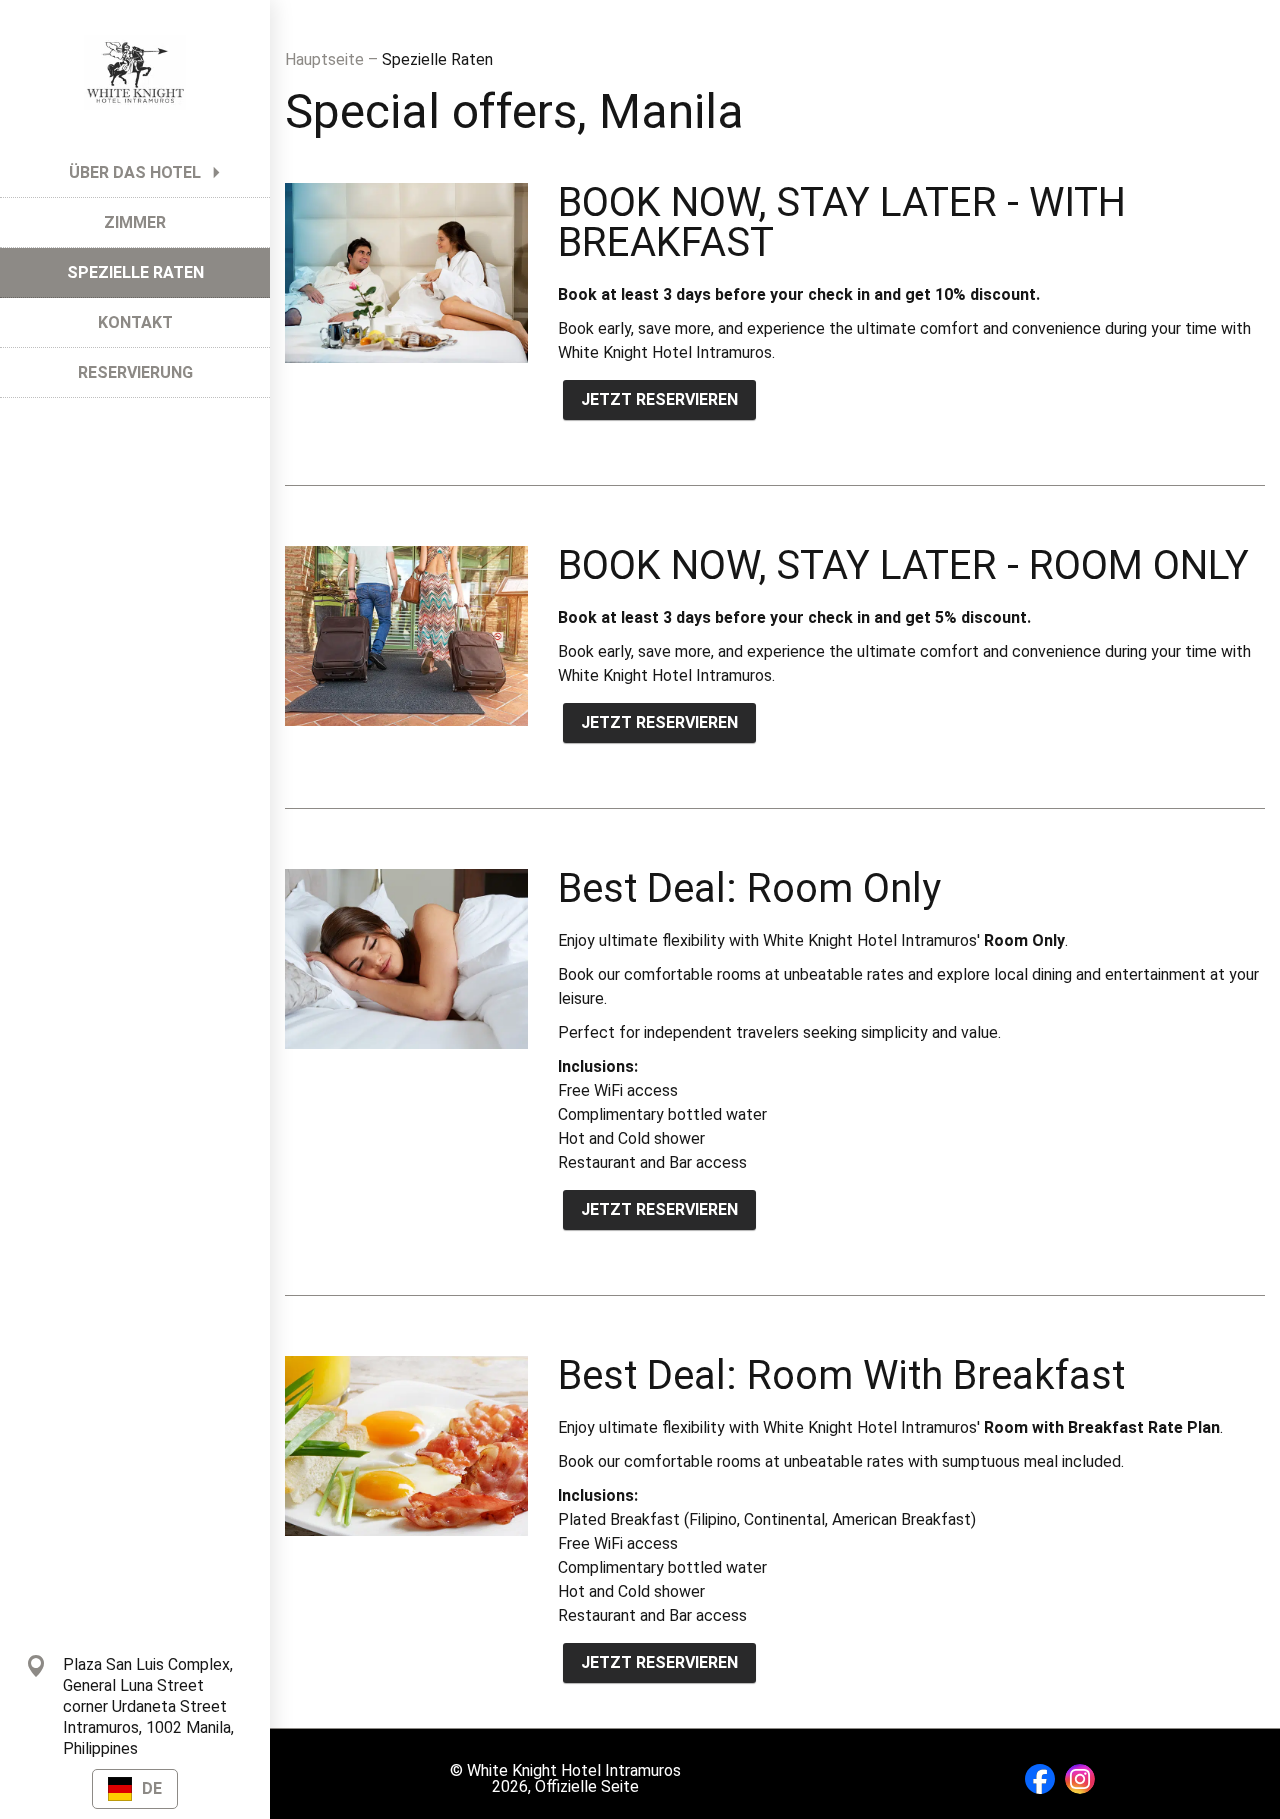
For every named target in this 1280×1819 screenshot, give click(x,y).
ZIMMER (135, 222)
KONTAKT (135, 322)
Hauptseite (326, 59)
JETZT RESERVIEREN (659, 399)
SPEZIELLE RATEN (135, 272)
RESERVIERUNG (135, 372)
